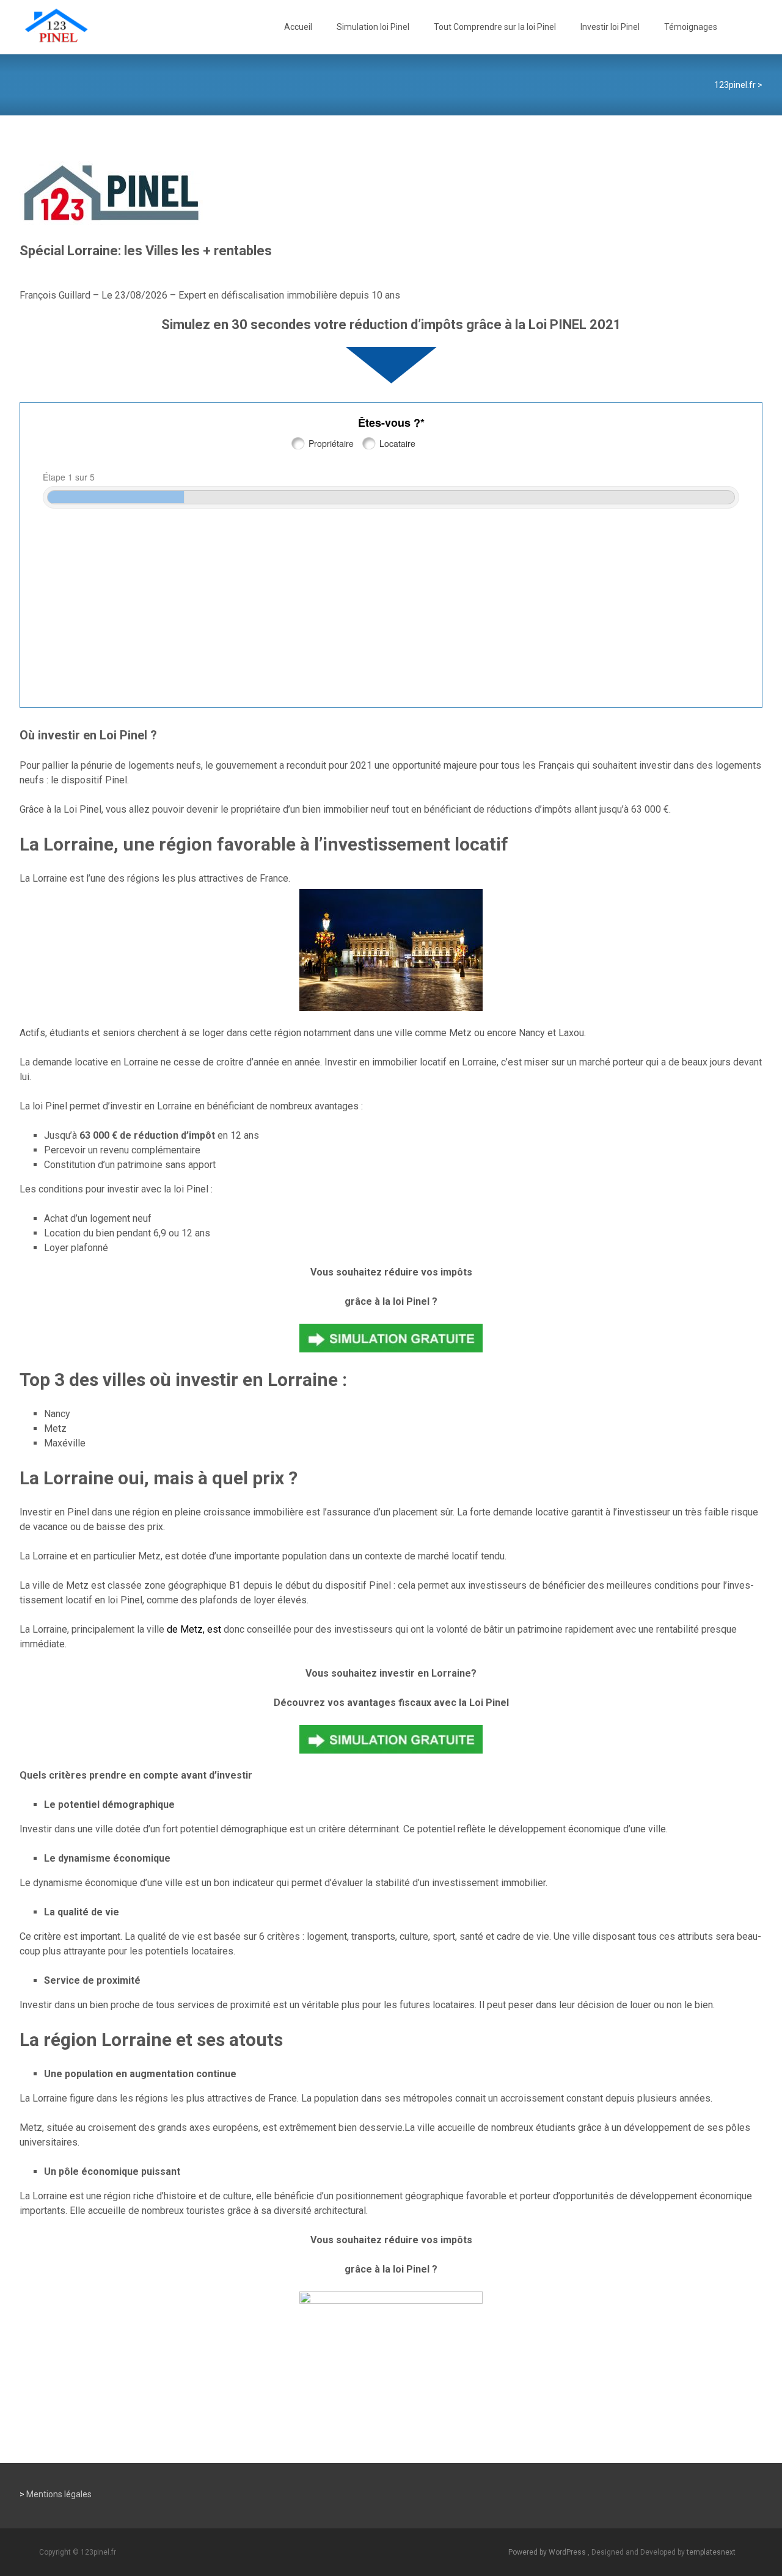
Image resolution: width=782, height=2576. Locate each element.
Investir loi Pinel (610, 27)
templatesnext (711, 2552)
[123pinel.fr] (46, 24)
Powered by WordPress (548, 2552)
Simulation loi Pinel (373, 27)
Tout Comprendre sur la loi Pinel (495, 27)
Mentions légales (59, 2494)
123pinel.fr (735, 85)
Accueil (298, 27)
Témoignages (691, 27)
